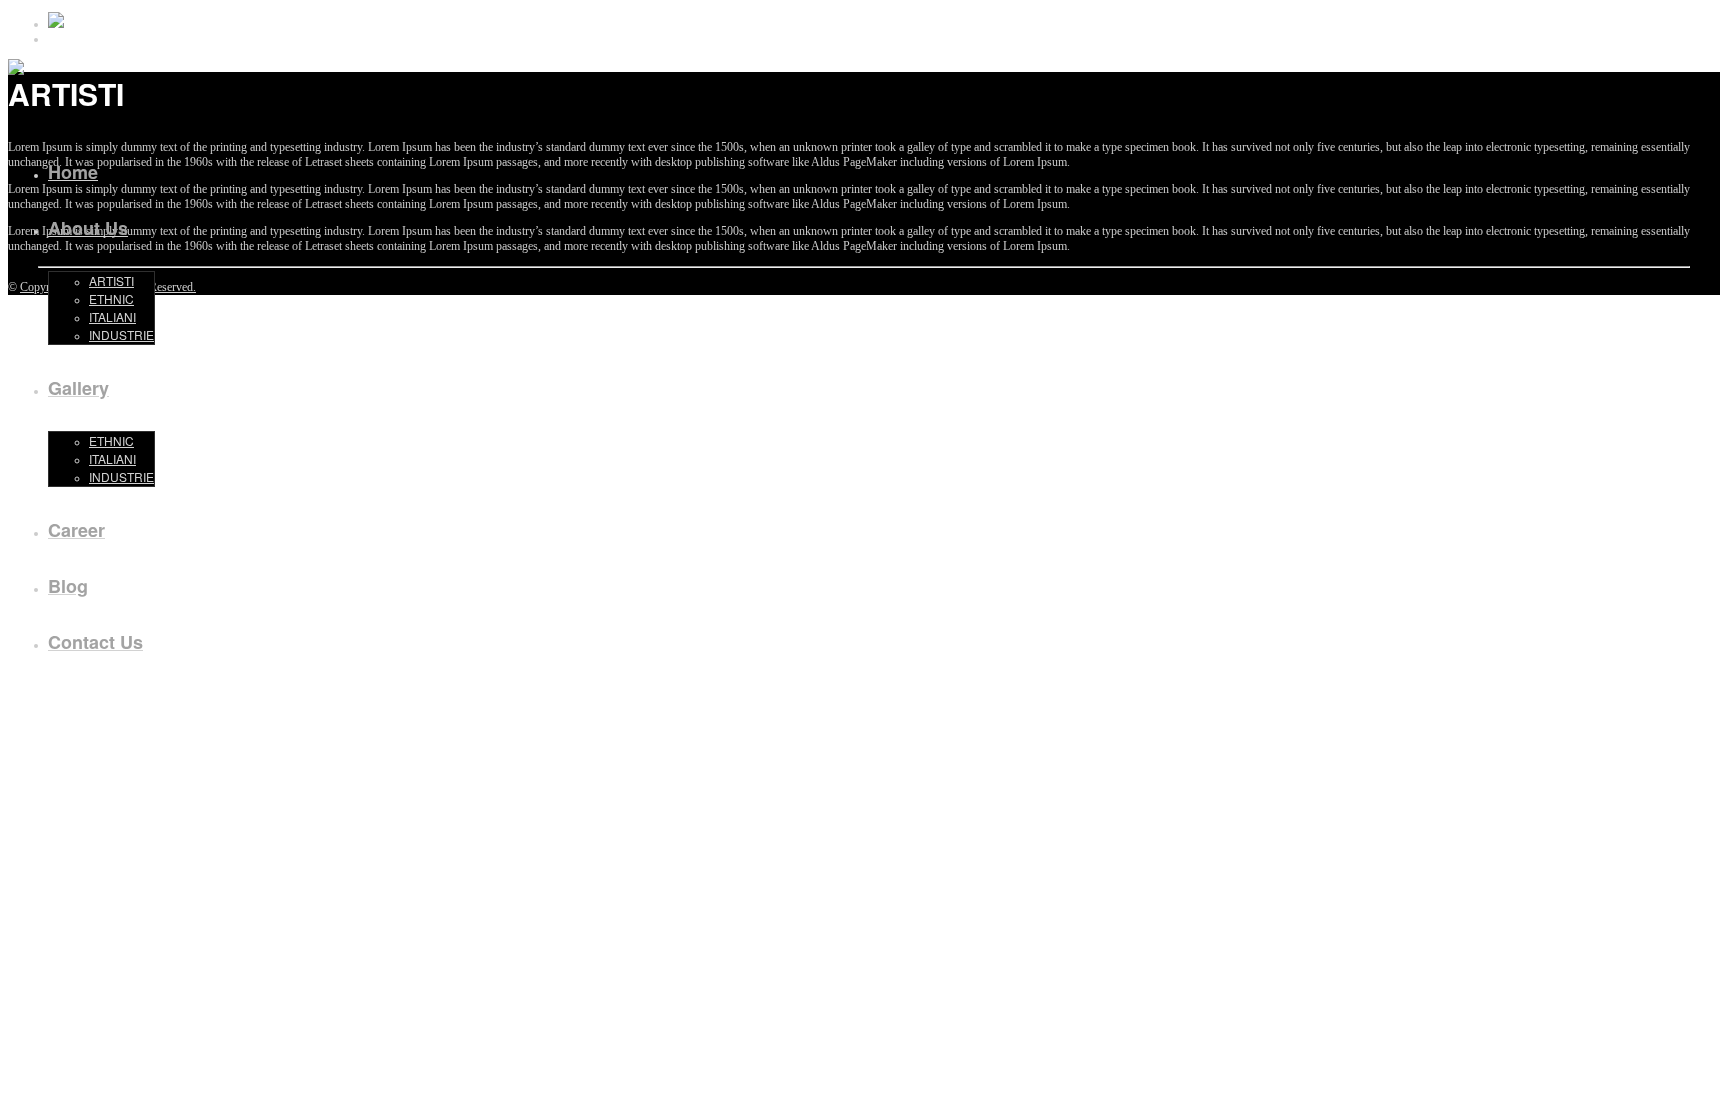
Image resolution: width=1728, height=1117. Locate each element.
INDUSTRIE (121, 334)
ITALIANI (112, 316)
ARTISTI (111, 280)
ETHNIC (111, 298)
